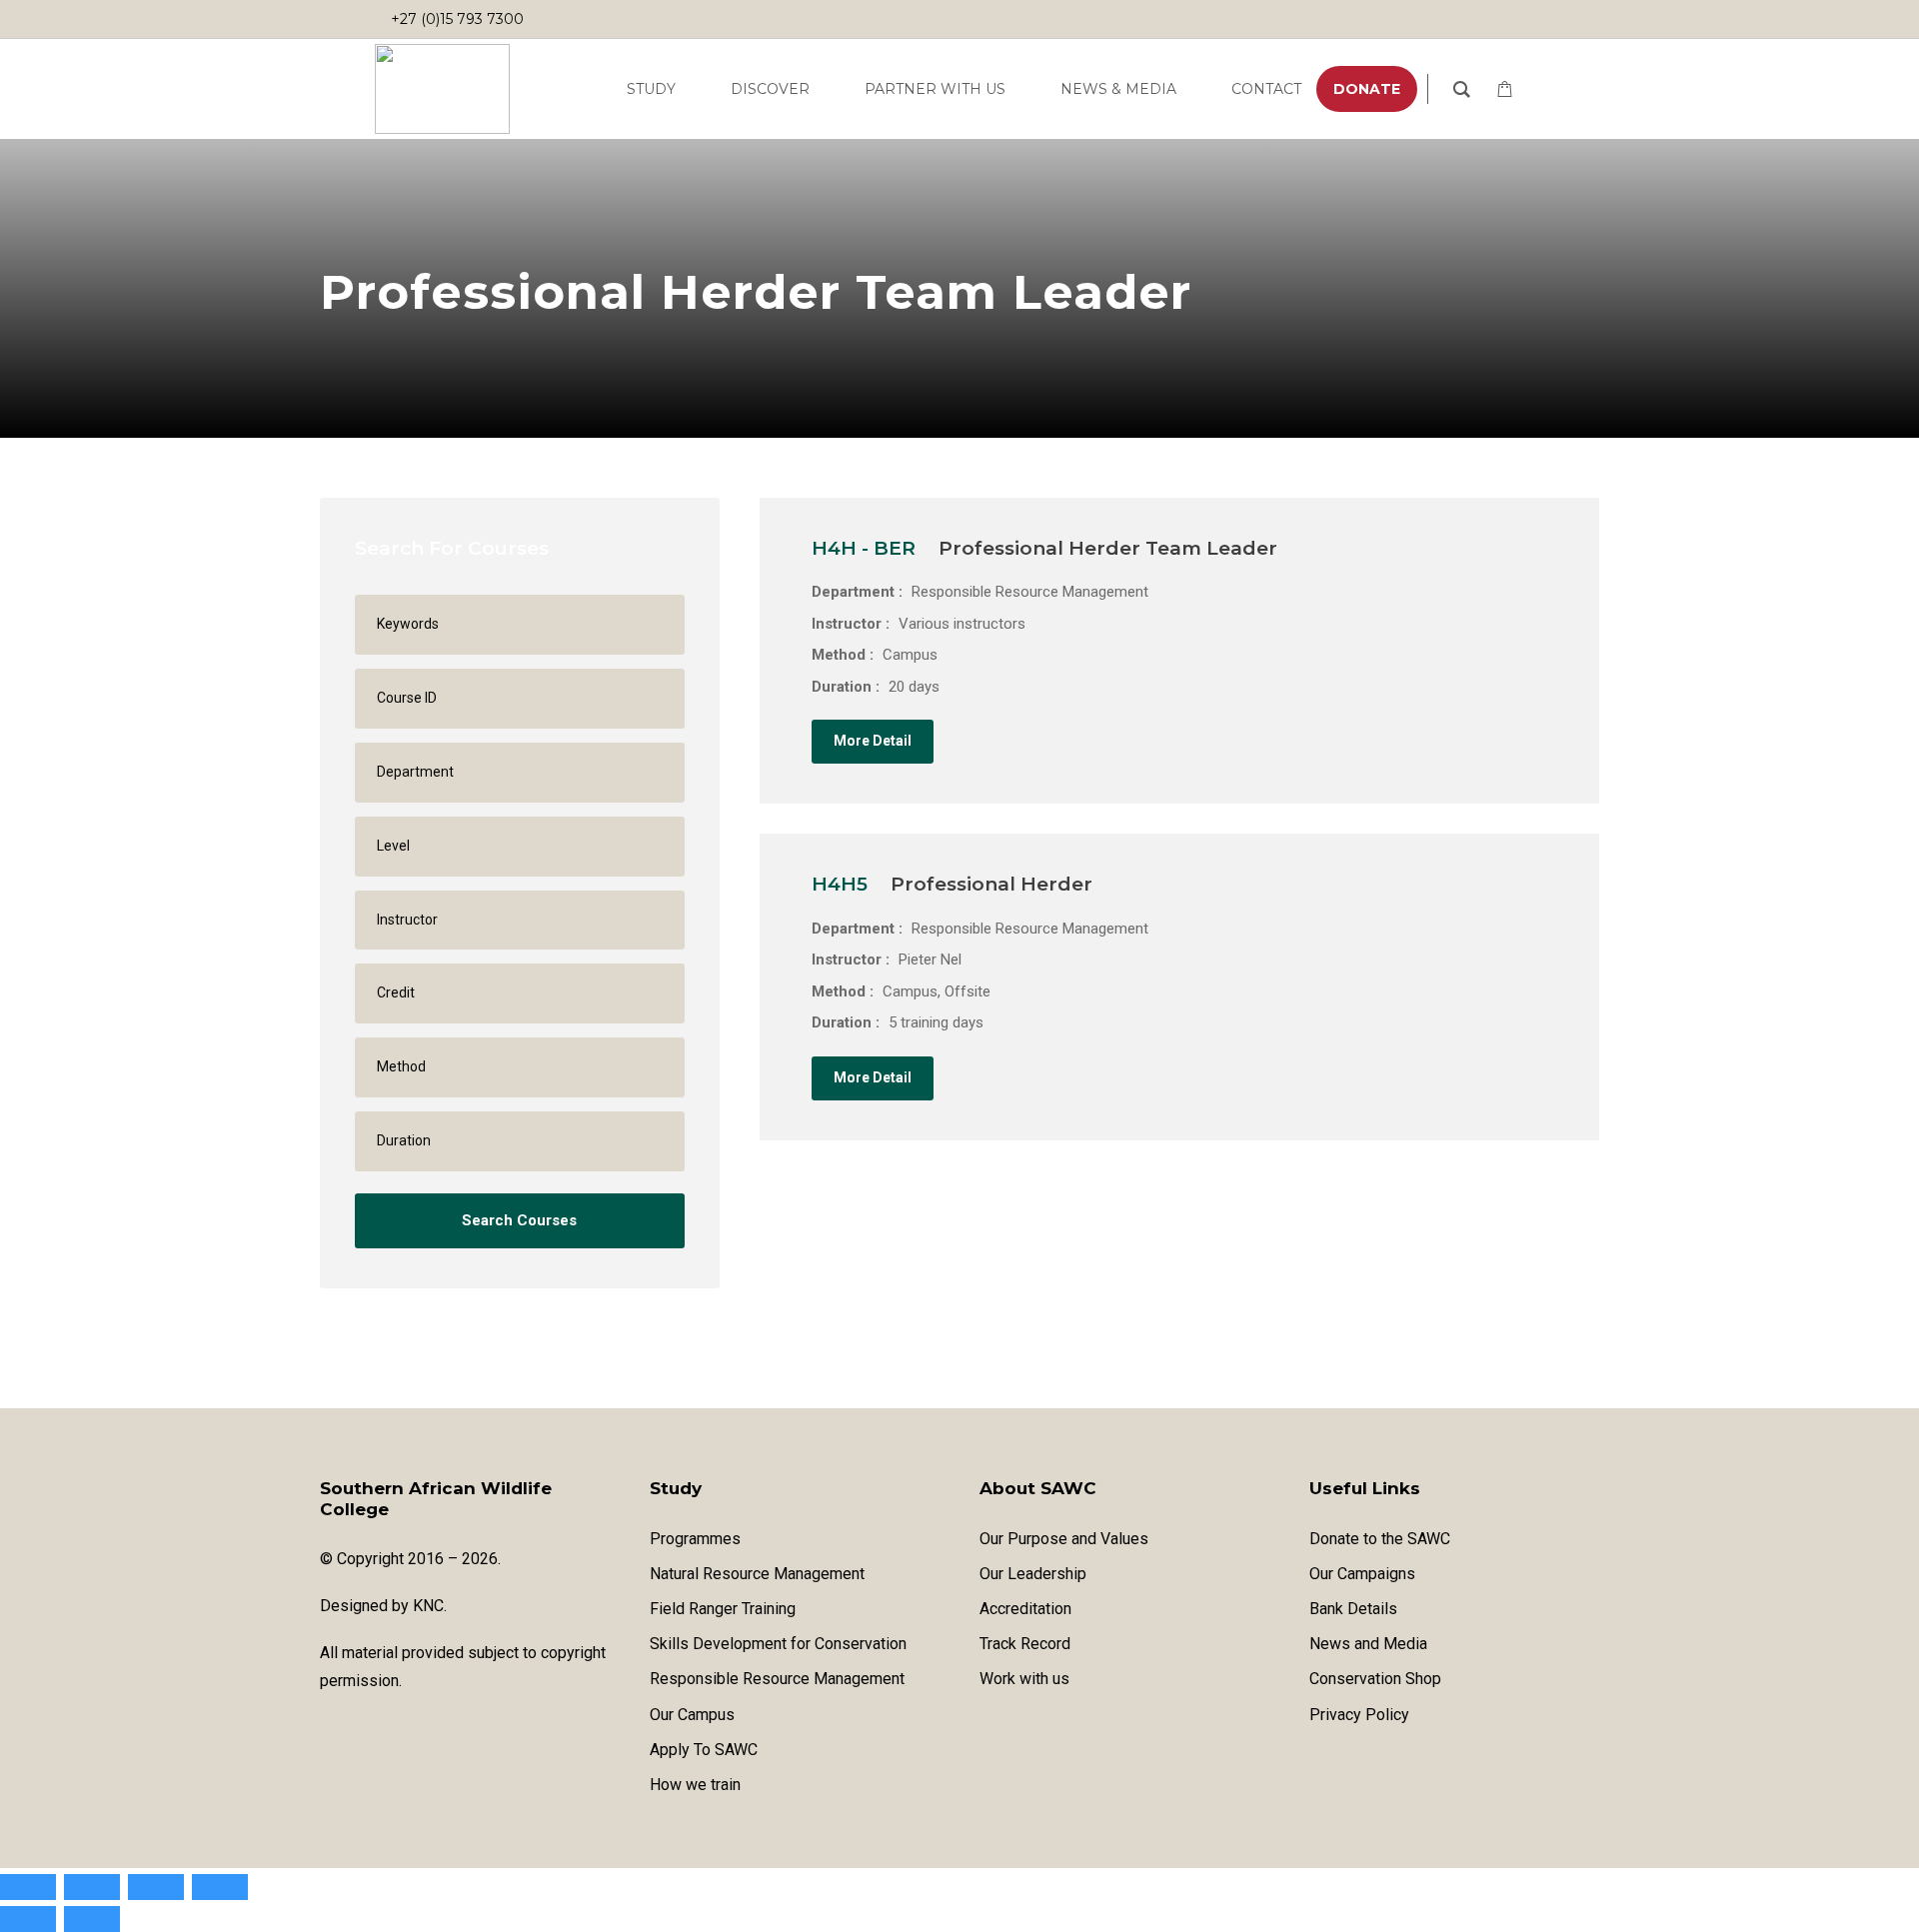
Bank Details (1353, 1609)
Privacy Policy (1359, 1715)
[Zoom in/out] (28, 1887)
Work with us (1024, 1679)
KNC (428, 1606)
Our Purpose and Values (1064, 1539)
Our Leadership (1033, 1574)
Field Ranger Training (723, 1609)
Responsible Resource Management (777, 1679)
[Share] (156, 1887)
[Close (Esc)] (220, 1887)
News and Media (1368, 1644)
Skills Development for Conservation (778, 1644)
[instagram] (1536, 19)
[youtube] (1456, 19)
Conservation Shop (1375, 1679)
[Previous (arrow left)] (28, 1919)
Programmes (695, 1539)
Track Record (1025, 1644)
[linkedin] (1496, 19)
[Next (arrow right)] (92, 1919)
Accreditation (1025, 1609)
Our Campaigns (1362, 1574)
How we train (695, 1785)
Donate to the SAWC (1380, 1539)
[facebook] (1416, 19)
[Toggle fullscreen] (92, 1887)
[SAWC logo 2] (442, 89)
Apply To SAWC (704, 1750)
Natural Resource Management (757, 1574)
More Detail (873, 741)
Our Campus (692, 1715)
